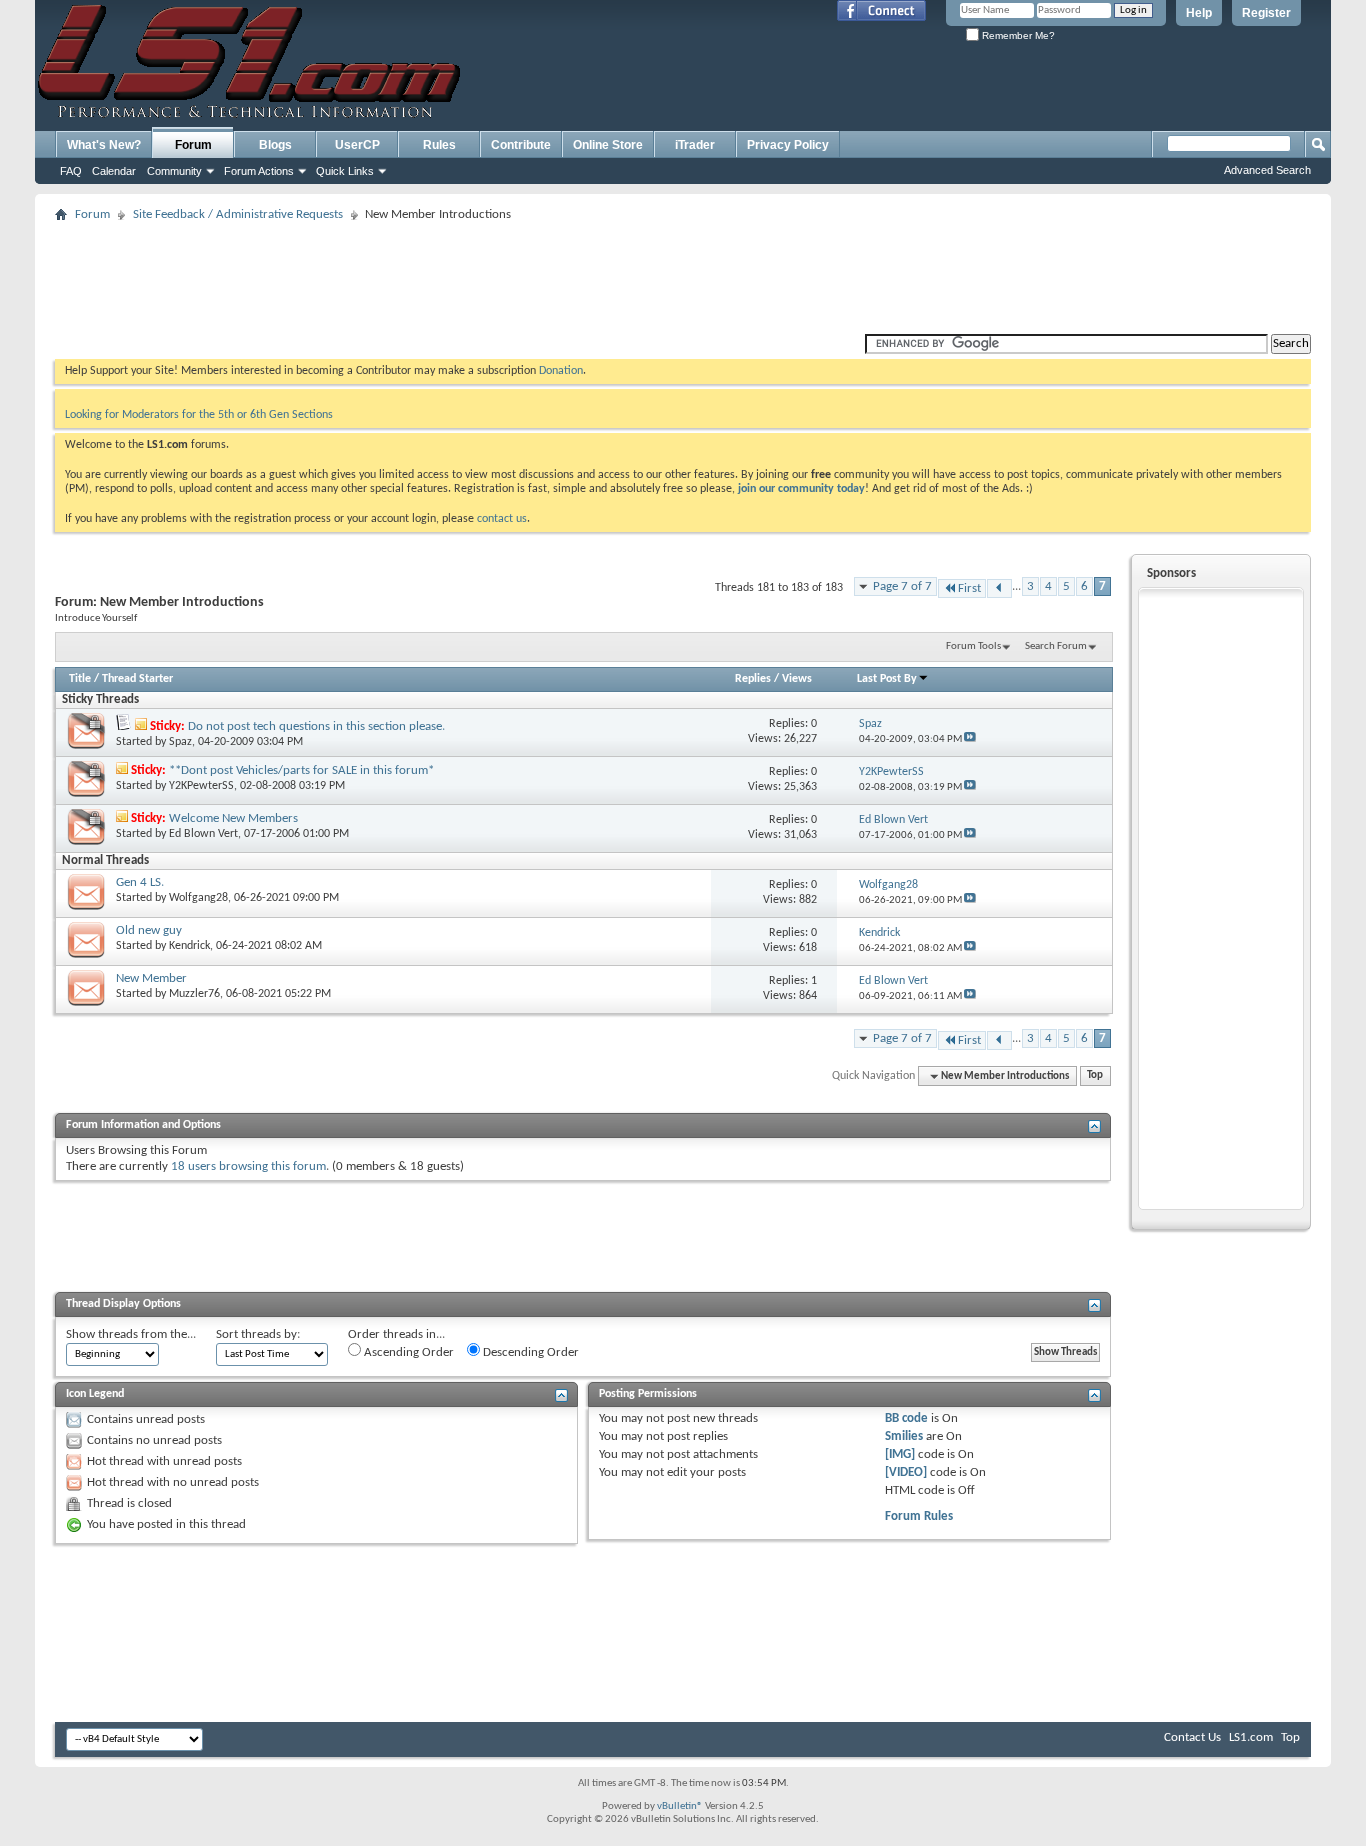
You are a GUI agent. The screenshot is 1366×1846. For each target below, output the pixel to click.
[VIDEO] (906, 1472)
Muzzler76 (194, 994)
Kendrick (189, 946)
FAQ (71, 171)
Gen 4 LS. (140, 882)
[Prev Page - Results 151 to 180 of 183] (999, 588)
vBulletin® (680, 1806)
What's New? (104, 145)
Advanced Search (1267, 170)
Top (1095, 1076)
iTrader (695, 145)
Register (1266, 13)
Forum (193, 145)
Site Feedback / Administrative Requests (238, 214)
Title (80, 679)
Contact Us (1192, 1737)
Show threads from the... (131, 1334)
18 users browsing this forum (248, 1166)
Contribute (521, 145)
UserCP (357, 145)
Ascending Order (407, 1352)
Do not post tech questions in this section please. (316, 726)
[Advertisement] (683, 273)
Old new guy (149, 930)
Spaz (180, 742)
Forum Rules (919, 1516)
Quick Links (345, 171)
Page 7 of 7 (902, 586)
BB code (906, 1418)
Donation (561, 371)
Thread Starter (137, 679)
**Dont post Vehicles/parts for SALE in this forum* (301, 770)
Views (797, 679)
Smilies (904, 1436)
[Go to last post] (970, 739)
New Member (151, 978)
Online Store (608, 145)
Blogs (275, 145)
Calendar (114, 171)
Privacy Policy (788, 145)
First (969, 588)
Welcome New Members (233, 818)
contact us (502, 519)
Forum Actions (259, 171)
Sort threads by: (258, 1334)
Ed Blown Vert (203, 834)
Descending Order (529, 1352)
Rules (439, 145)
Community (174, 171)
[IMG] (900, 1454)
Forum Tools (973, 646)
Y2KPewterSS (201, 786)
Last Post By (887, 679)
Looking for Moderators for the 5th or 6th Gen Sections (199, 415)
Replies (753, 679)
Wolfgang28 (198, 898)
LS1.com (1251, 1737)
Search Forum (1056, 646)
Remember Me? (1017, 35)
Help (1199, 13)
